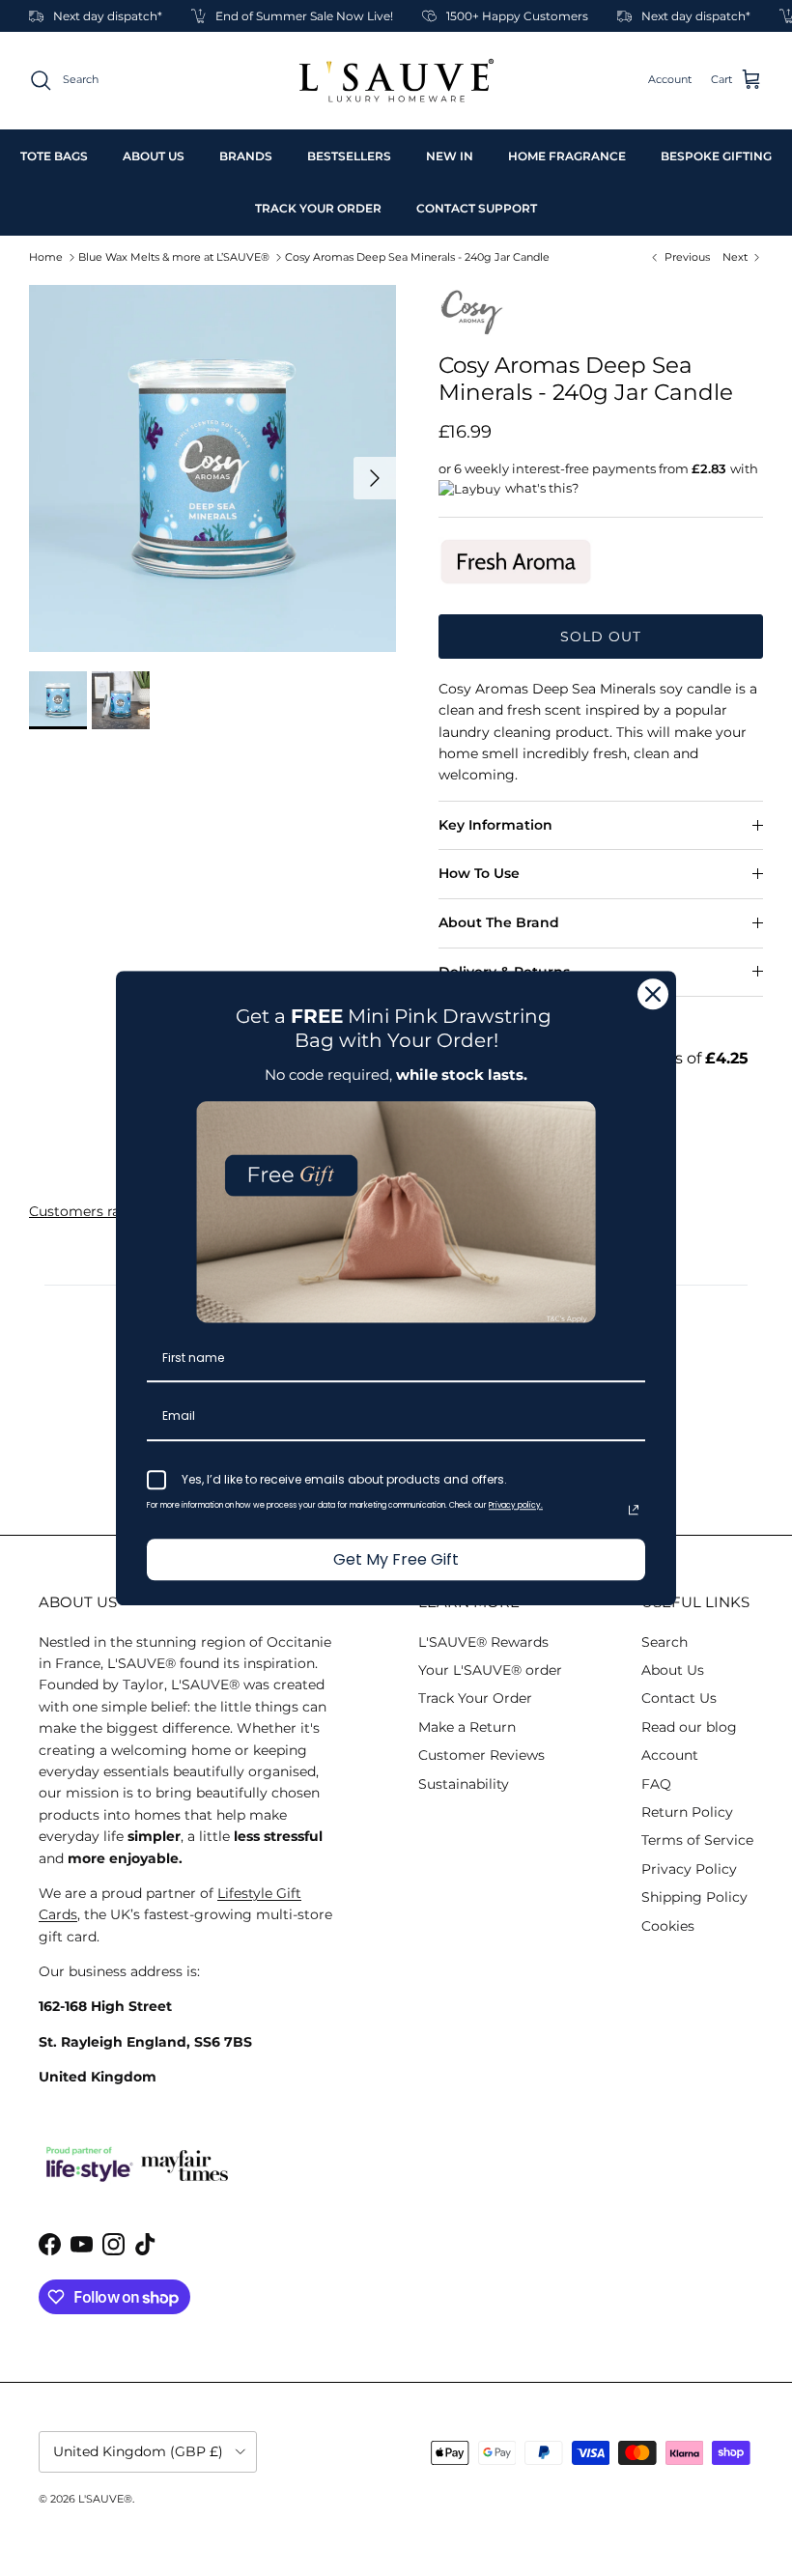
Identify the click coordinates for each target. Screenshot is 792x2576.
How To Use (479, 873)
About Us (673, 1670)
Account (670, 1755)
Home (46, 257)
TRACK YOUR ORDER (318, 208)
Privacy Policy (689, 1869)
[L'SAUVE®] (396, 81)
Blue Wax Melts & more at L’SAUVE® (174, 257)
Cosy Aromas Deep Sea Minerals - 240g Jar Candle (417, 257)
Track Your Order (475, 1698)
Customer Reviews (481, 1755)
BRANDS (246, 156)
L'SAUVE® (105, 2499)
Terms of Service (697, 1840)
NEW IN (450, 156)
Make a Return (467, 1727)
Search (665, 1642)
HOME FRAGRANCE (567, 156)
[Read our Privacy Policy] (634, 1510)
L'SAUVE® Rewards (483, 1642)
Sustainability (464, 1784)
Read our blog (689, 1727)
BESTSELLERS (349, 156)
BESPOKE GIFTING (716, 156)
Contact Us (679, 1698)
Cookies (668, 1926)
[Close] (653, 994)
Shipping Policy (694, 1897)
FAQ (656, 1784)
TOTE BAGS (54, 156)
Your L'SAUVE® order (490, 1670)
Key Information (495, 825)
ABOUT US (154, 156)
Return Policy (687, 1812)
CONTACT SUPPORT (477, 208)
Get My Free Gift (396, 1559)
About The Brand (499, 922)
